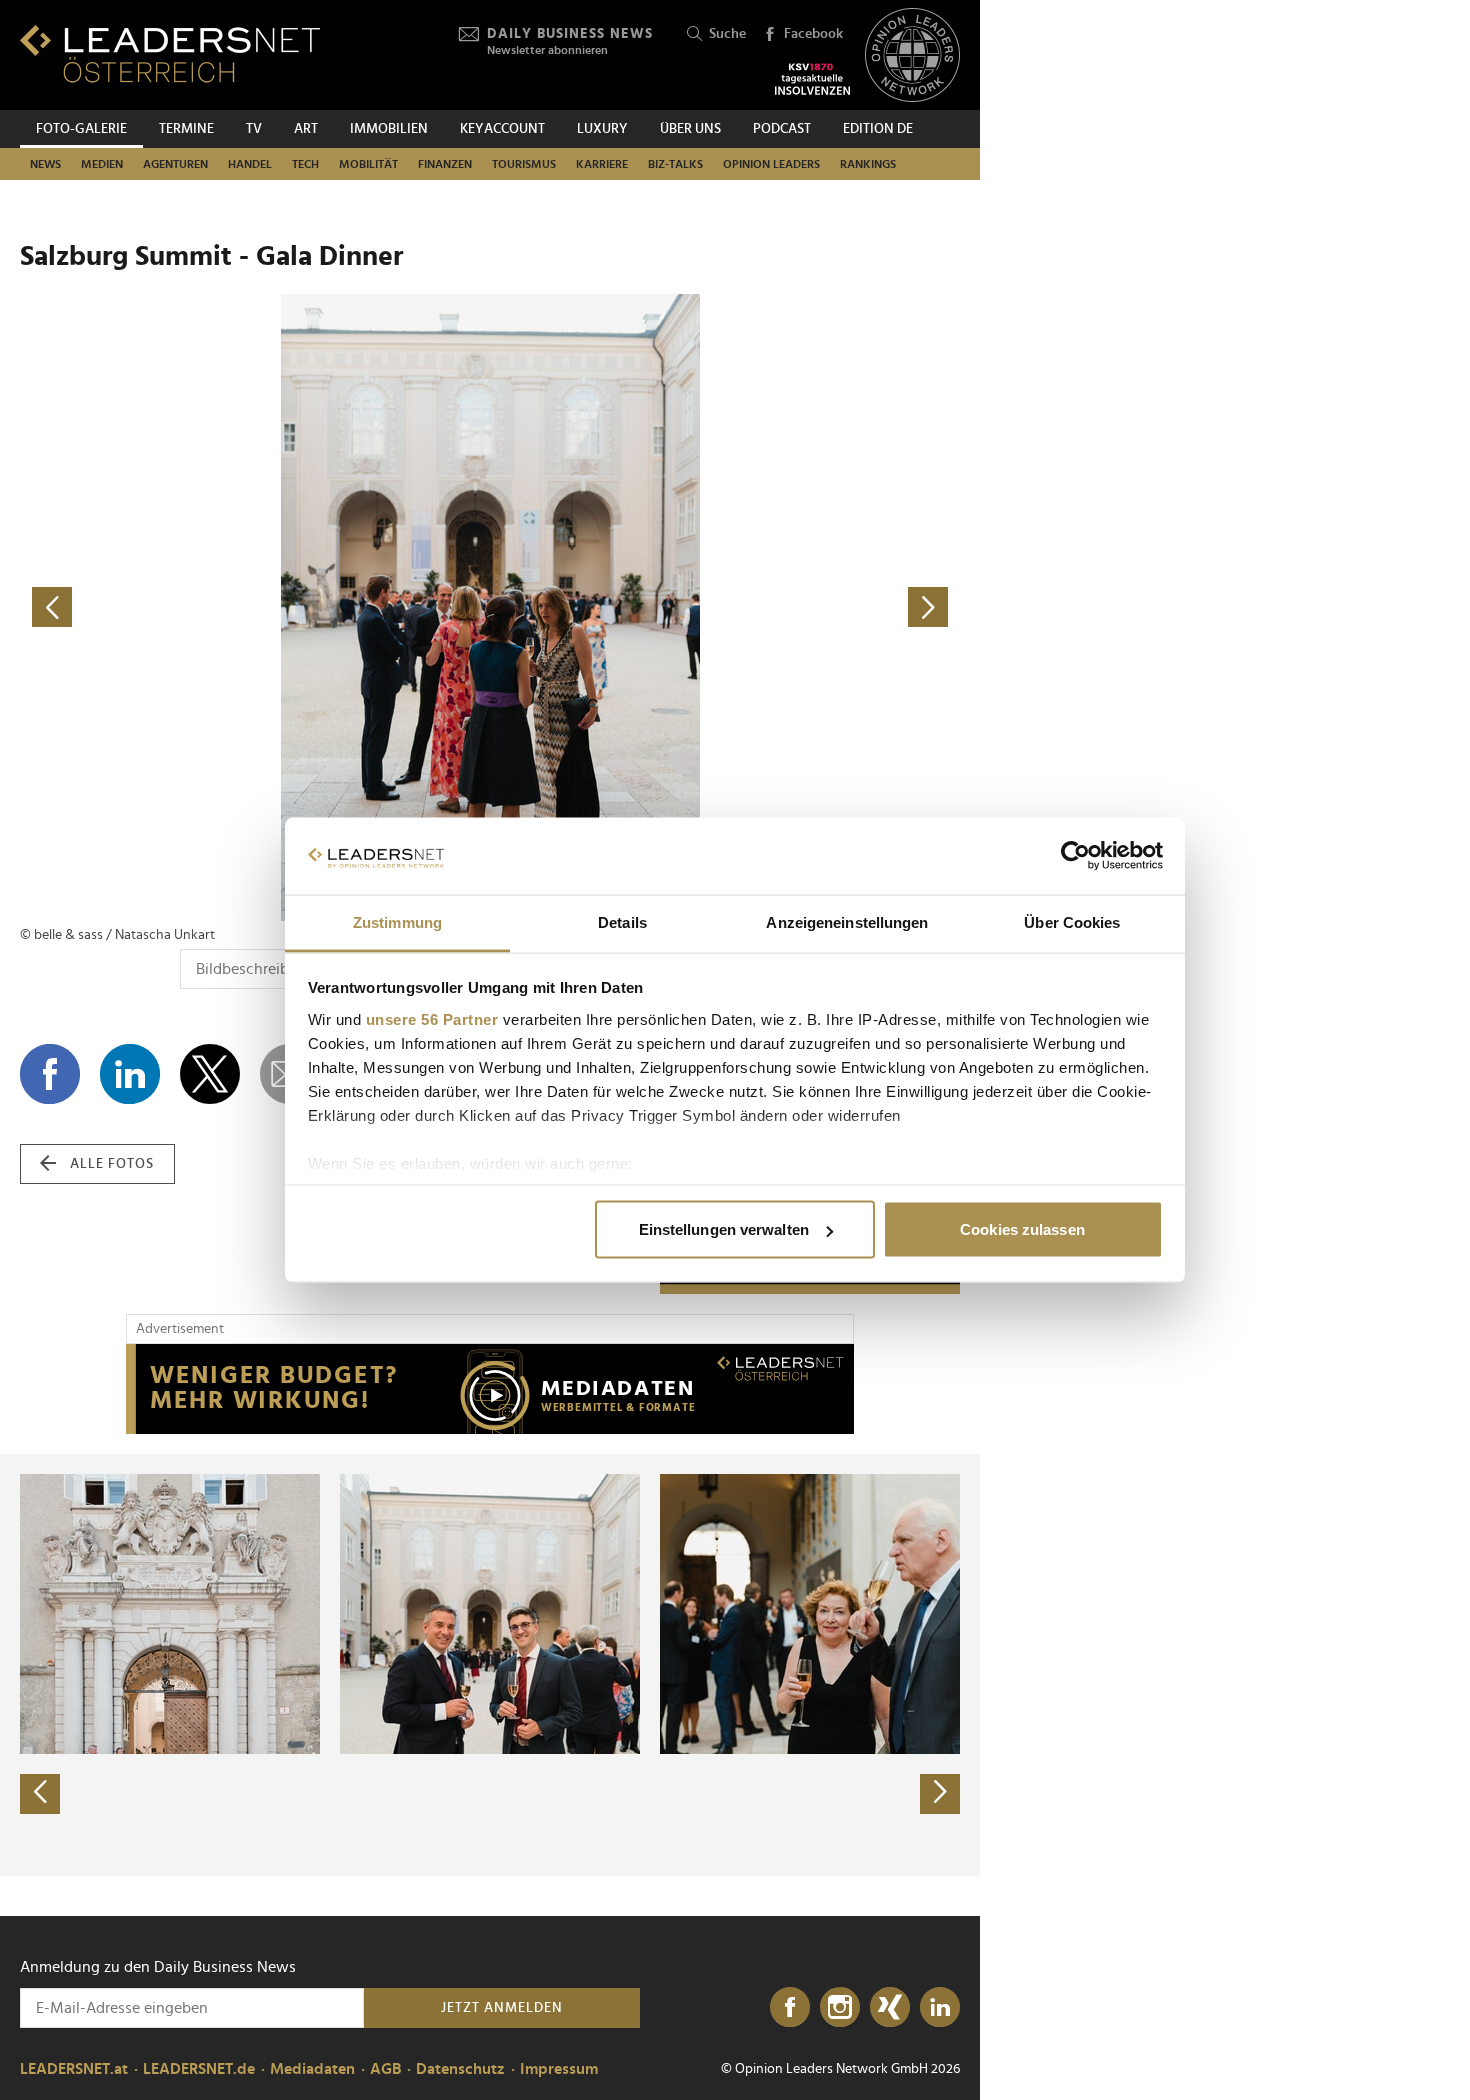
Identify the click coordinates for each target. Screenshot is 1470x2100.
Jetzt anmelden (502, 2008)
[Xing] (890, 2008)
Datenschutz (460, 2069)
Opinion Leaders (771, 164)
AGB (385, 2069)
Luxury (602, 129)
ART (306, 129)
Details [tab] (622, 921)
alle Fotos (112, 1164)
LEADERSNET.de (199, 2069)
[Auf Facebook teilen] (50, 1074)
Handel (250, 164)
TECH (305, 164)
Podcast (782, 129)
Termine (186, 129)
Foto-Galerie (81, 129)
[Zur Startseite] (170, 53)
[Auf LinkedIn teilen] (130, 1074)
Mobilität (368, 164)
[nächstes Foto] (725, 607)
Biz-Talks (675, 164)
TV (254, 129)
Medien (102, 164)
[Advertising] (490, 1389)
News (45, 164)
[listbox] (490, 1665)
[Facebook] (790, 2008)
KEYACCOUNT (502, 129)
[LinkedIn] (940, 2008)
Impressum (559, 2069)
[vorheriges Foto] (255, 607)
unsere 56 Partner (432, 1018)
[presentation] (40, 1794)
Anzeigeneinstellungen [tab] (847, 921)
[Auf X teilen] (210, 1074)
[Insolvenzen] (812, 79)
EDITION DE (878, 129)
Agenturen (175, 164)
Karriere (602, 164)
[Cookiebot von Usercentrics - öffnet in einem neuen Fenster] (1075, 856)
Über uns (690, 129)
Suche (727, 34)
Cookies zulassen (1022, 1229)
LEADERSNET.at (74, 2069)
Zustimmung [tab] (397, 921)
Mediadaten (312, 2069)
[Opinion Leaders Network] (912, 55)
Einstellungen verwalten (724, 1229)
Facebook (813, 34)
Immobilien (389, 129)
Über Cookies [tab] (1072, 921)
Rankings (868, 164)
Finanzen (445, 164)
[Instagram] (840, 2008)
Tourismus (524, 164)
